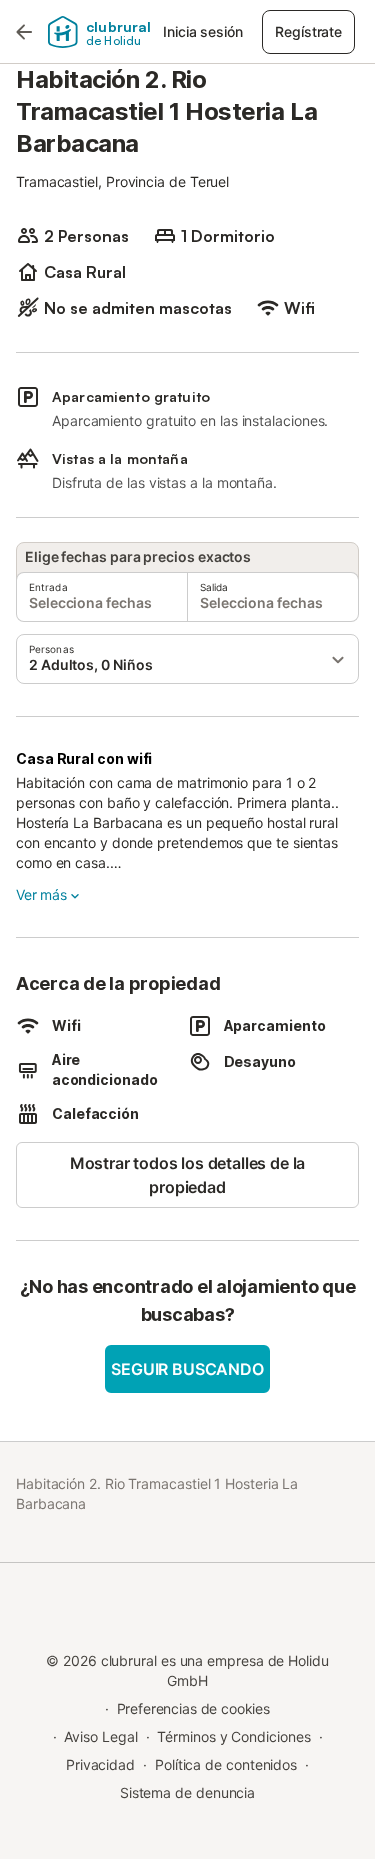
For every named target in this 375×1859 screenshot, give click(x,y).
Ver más (41, 894)
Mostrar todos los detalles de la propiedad (187, 1175)
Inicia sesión (202, 31)
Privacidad (100, 1764)
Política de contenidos (226, 1764)
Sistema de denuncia (187, 1792)
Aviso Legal (100, 1736)
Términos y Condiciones (233, 1736)
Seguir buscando (187, 1369)
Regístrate (308, 31)
